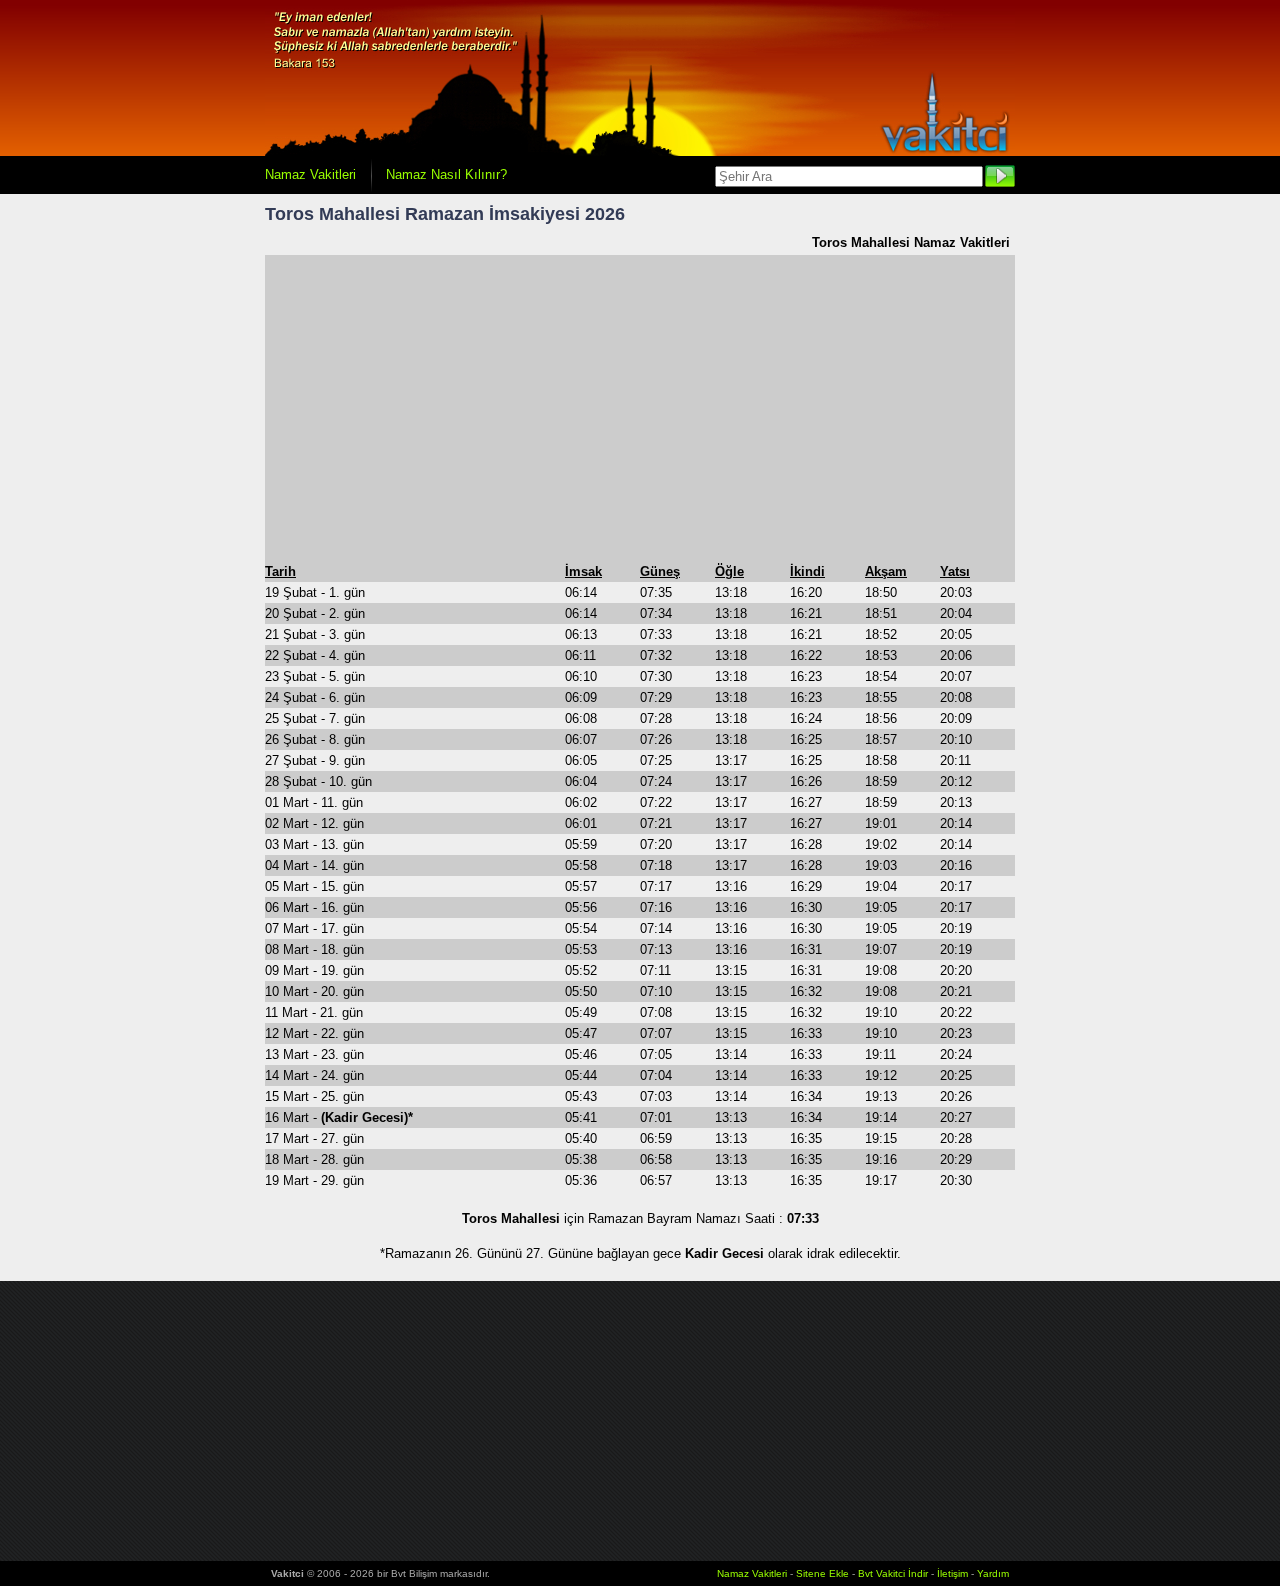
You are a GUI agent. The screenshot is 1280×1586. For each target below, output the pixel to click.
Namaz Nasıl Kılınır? (446, 174)
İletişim (952, 1573)
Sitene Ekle (822, 1573)
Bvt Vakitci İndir (894, 1573)
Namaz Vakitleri (310, 174)
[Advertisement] (640, 408)
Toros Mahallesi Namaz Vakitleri (911, 242)
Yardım (993, 1573)
